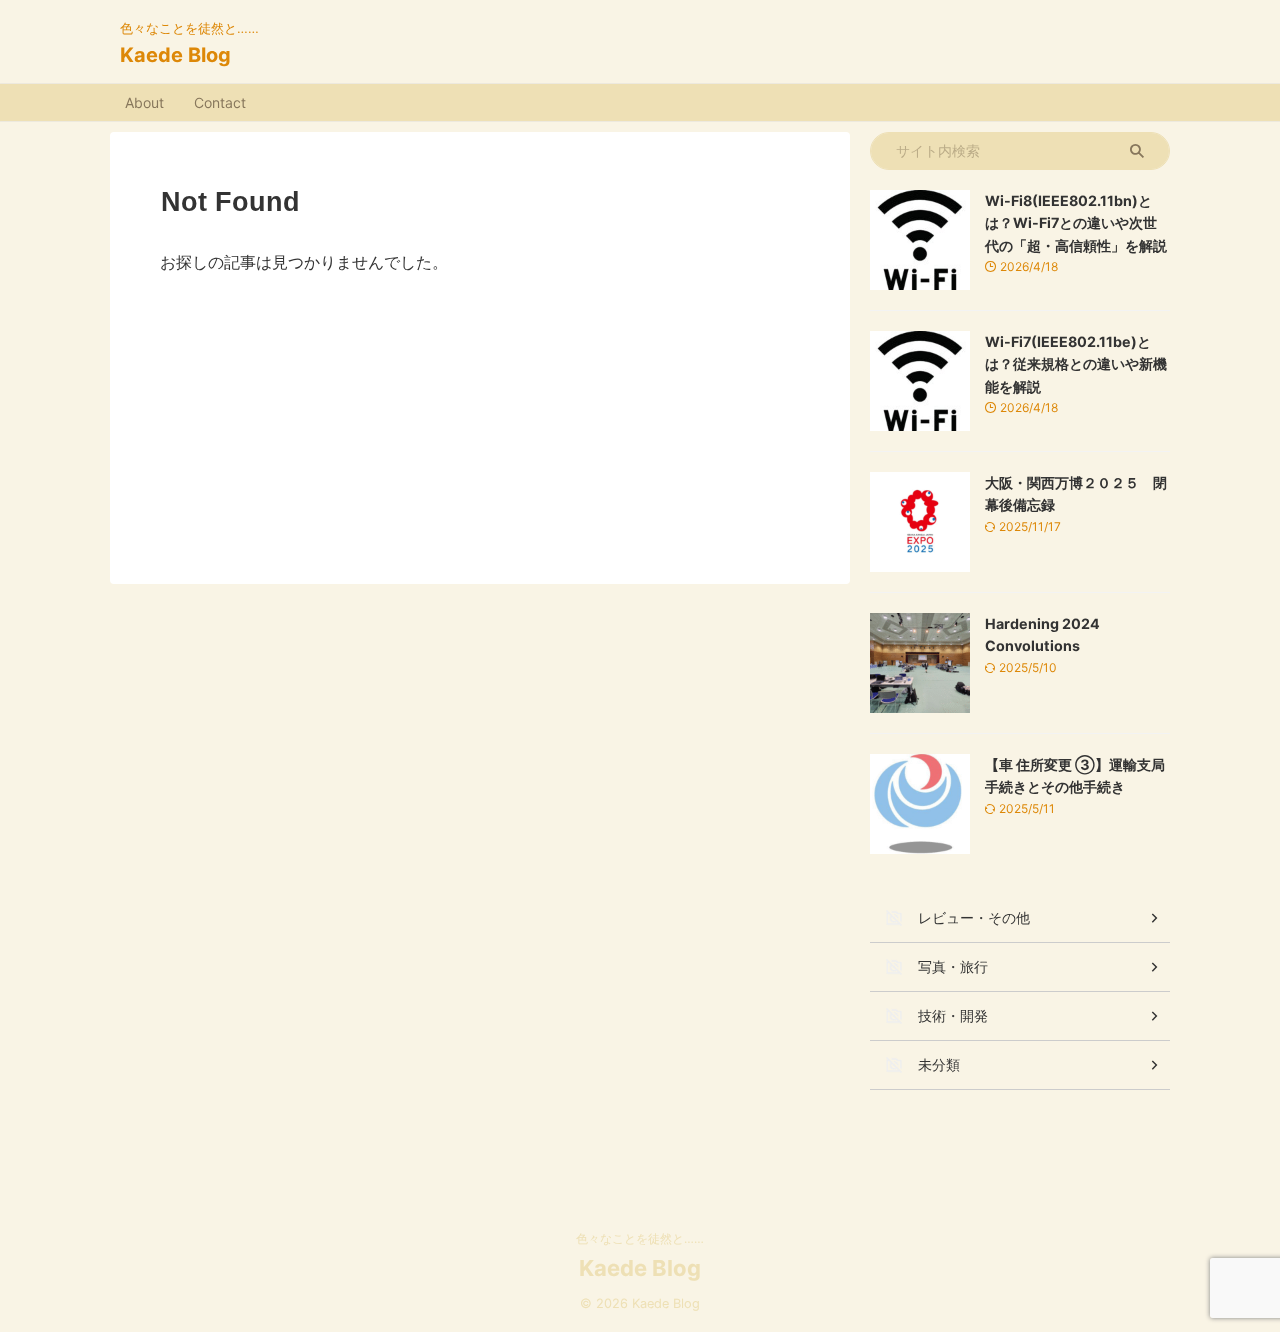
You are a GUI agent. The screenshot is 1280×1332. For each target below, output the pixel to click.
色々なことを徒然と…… (640, 1238)
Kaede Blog (175, 55)
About (144, 102)
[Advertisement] (480, 414)
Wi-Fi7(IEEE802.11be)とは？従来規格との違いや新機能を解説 (1076, 364)
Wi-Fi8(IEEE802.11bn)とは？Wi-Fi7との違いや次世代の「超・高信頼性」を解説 (1076, 223)
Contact (220, 102)
